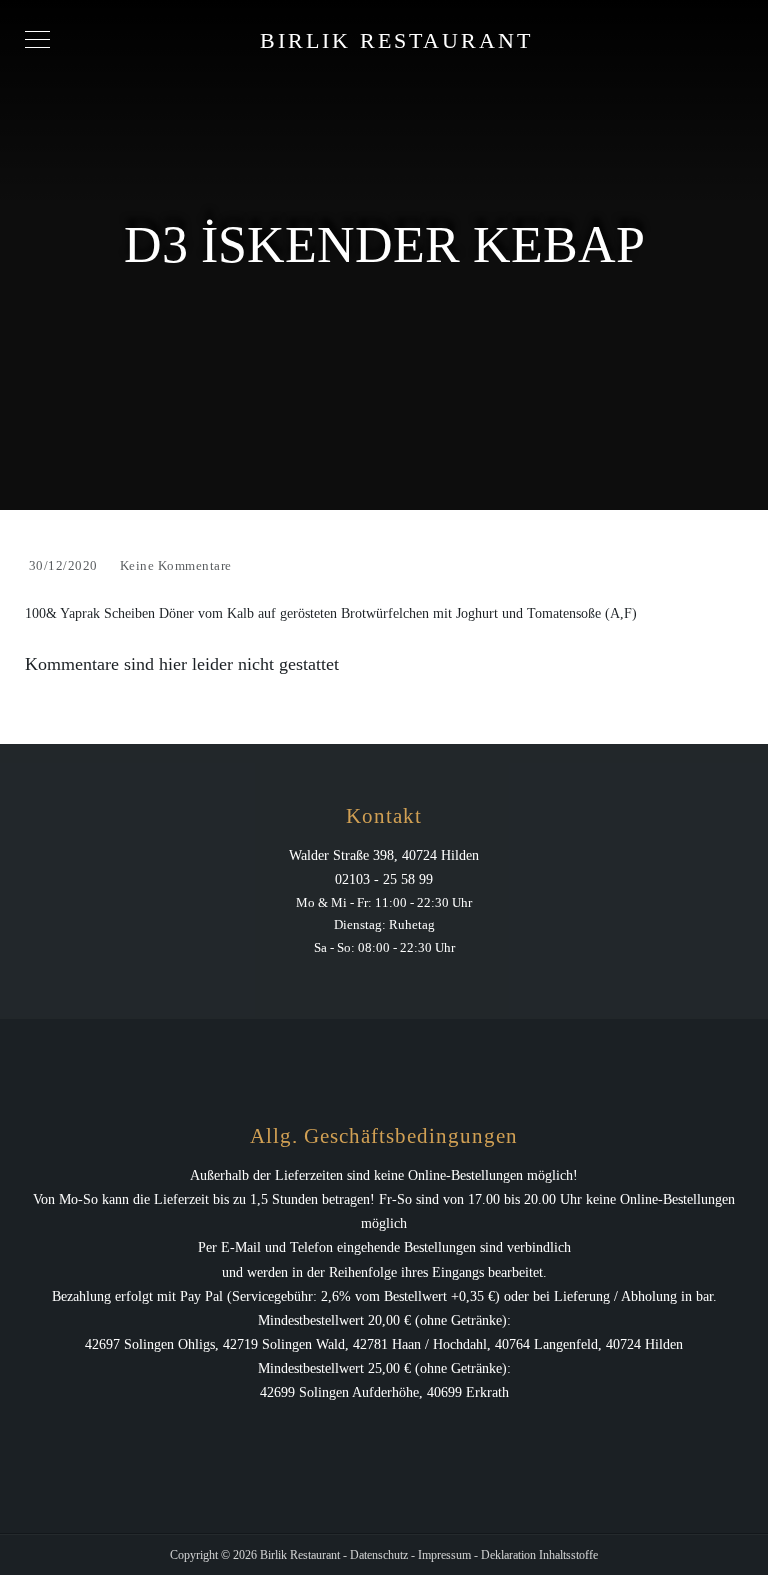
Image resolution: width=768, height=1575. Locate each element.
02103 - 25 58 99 (384, 879)
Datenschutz (379, 1555)
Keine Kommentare (176, 565)
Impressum (444, 1555)
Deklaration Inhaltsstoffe (539, 1555)
